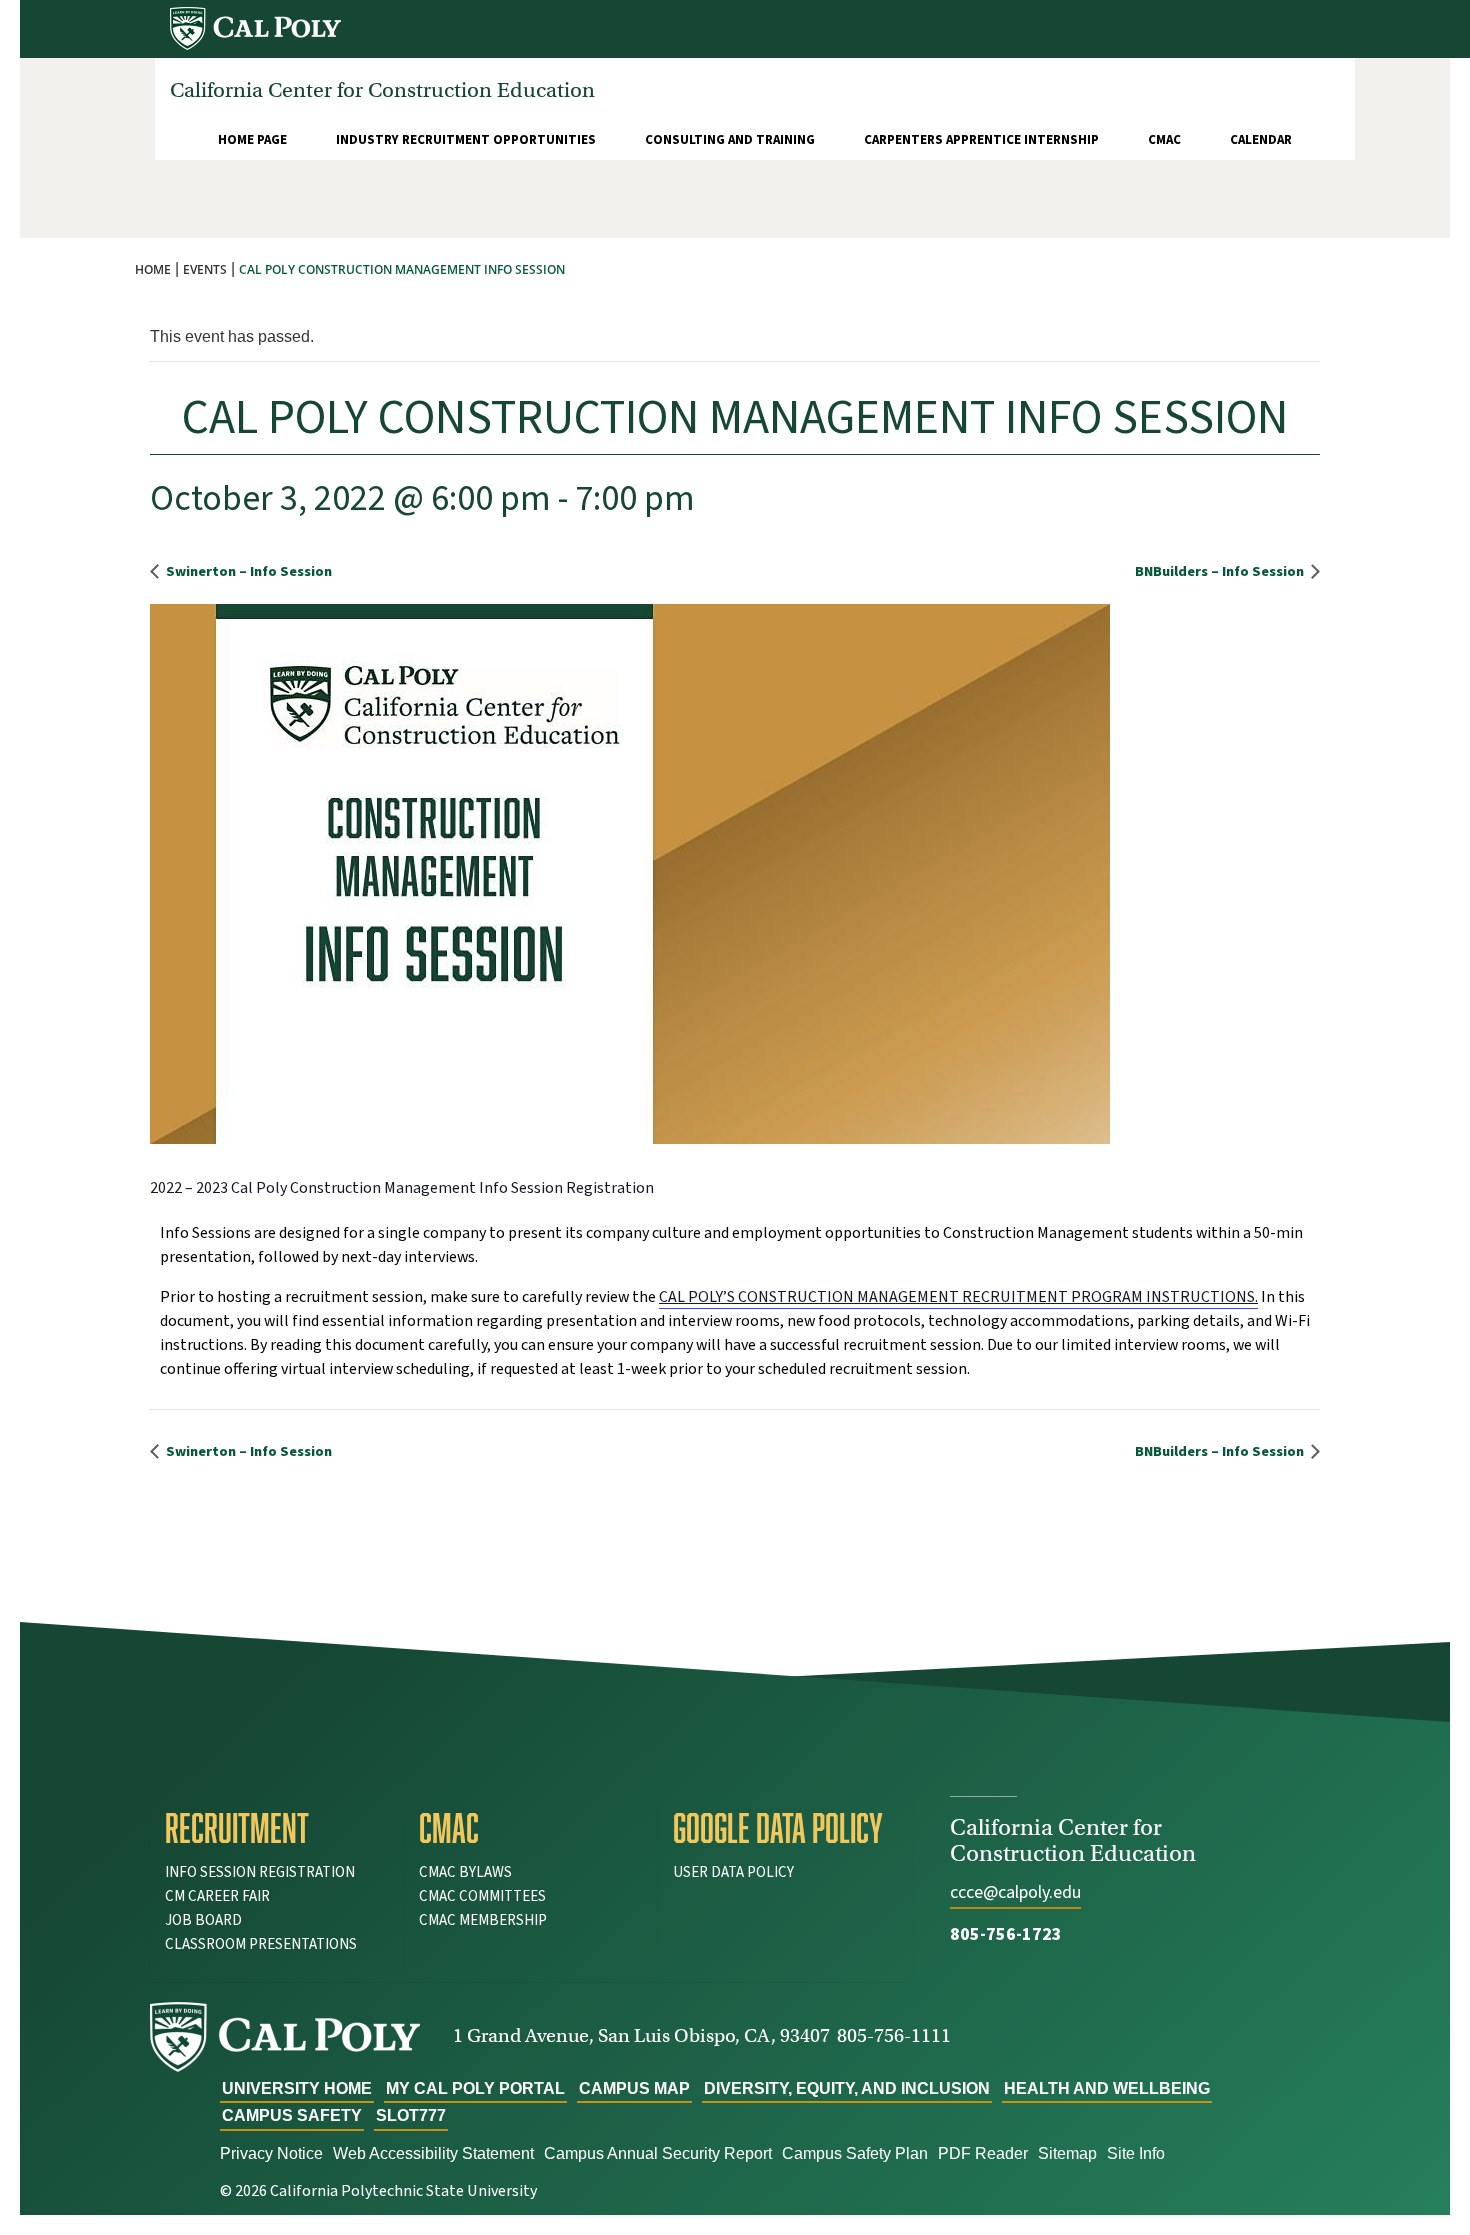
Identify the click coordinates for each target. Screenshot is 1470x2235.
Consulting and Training (730, 140)
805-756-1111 (894, 2035)
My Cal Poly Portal (475, 2088)
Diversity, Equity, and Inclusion (847, 2088)
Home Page (252, 140)
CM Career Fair (217, 1896)
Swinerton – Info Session (247, 571)
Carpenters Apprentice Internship (981, 140)
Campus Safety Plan (855, 2153)
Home (153, 269)
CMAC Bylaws (465, 1872)
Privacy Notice (271, 2153)
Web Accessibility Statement (433, 2153)
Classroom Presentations (261, 1944)
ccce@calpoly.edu (1015, 1892)
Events (205, 269)
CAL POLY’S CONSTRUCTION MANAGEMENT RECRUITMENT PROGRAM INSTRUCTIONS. (958, 1297)
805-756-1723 (1006, 1934)
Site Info (1136, 2153)
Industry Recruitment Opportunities (466, 140)
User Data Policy (733, 1872)
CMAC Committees (482, 1896)
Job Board (203, 1920)
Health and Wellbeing (1107, 2088)
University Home (297, 2088)
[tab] (277, 1828)
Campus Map (634, 2088)
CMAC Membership (483, 1920)
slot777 (411, 2115)
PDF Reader (983, 2153)
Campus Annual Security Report (658, 2153)
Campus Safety (292, 2115)
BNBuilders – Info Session (1221, 571)
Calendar (1261, 140)
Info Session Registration (260, 1872)
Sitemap (1067, 2153)
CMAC (1164, 140)
